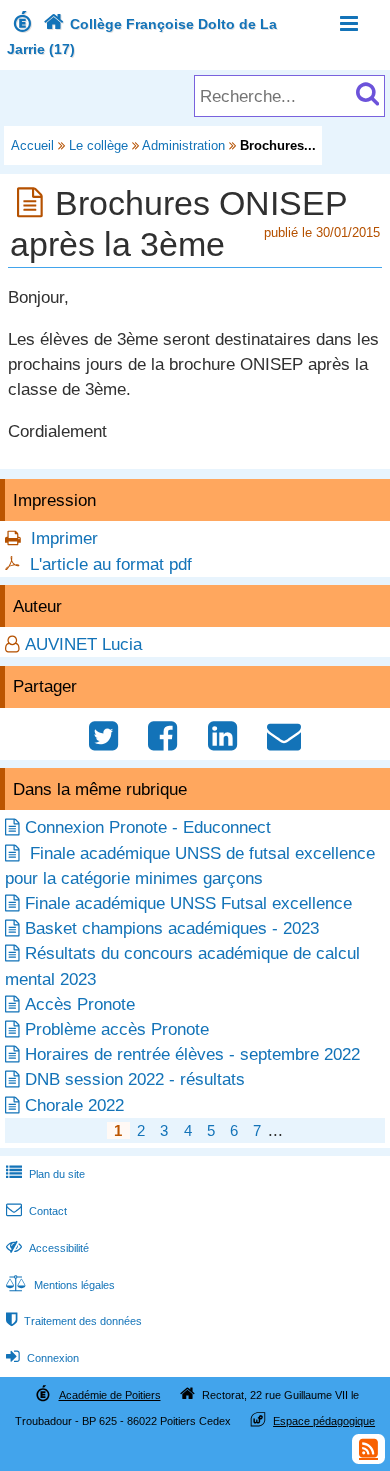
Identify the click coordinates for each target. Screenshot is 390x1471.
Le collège (98, 145)
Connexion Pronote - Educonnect (148, 827)
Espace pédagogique (324, 1421)
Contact (36, 1211)
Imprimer (64, 538)
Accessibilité (47, 1248)
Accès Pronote (80, 1004)
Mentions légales (60, 1285)
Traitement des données (74, 1321)
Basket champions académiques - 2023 (172, 928)
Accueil (32, 145)
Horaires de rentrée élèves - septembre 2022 (192, 1054)
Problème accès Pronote (117, 1029)
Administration (183, 145)
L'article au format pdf (111, 564)
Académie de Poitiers (110, 1395)
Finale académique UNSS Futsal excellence (188, 903)
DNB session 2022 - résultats (135, 1079)
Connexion (42, 1358)
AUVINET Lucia (83, 644)
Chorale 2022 (74, 1105)
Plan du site (45, 1174)
